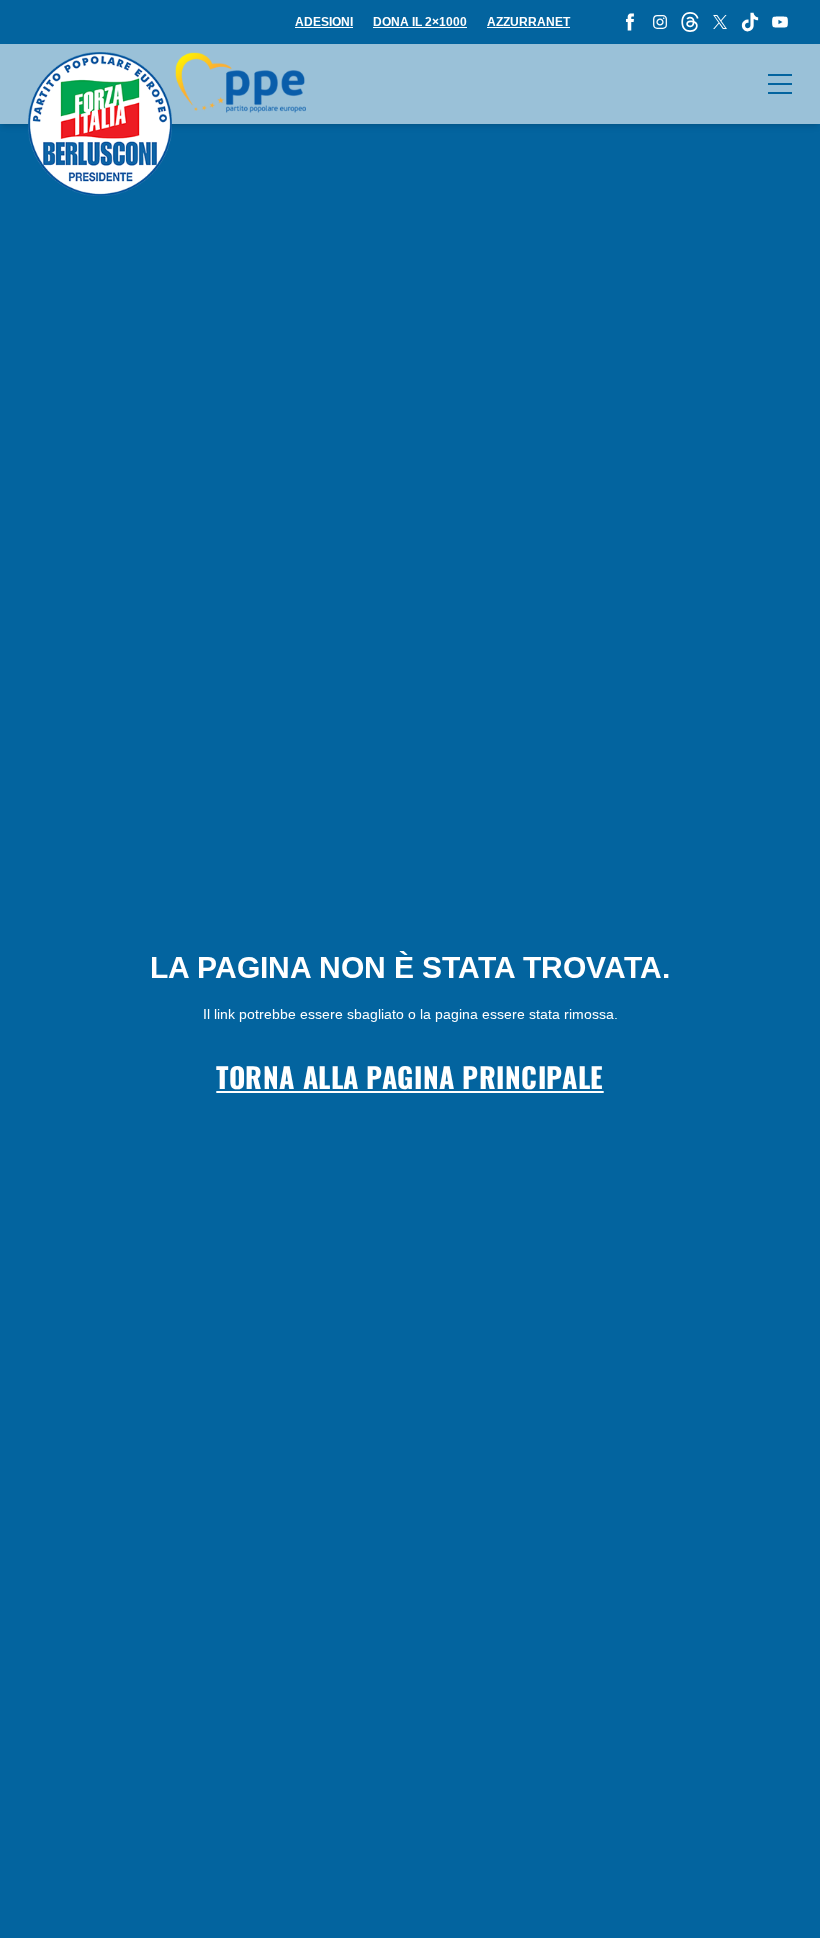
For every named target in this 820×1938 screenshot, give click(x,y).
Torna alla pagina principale (409, 1077)
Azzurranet (528, 22)
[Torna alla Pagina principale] (167, 124)
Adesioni (324, 22)
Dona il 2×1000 (420, 22)
